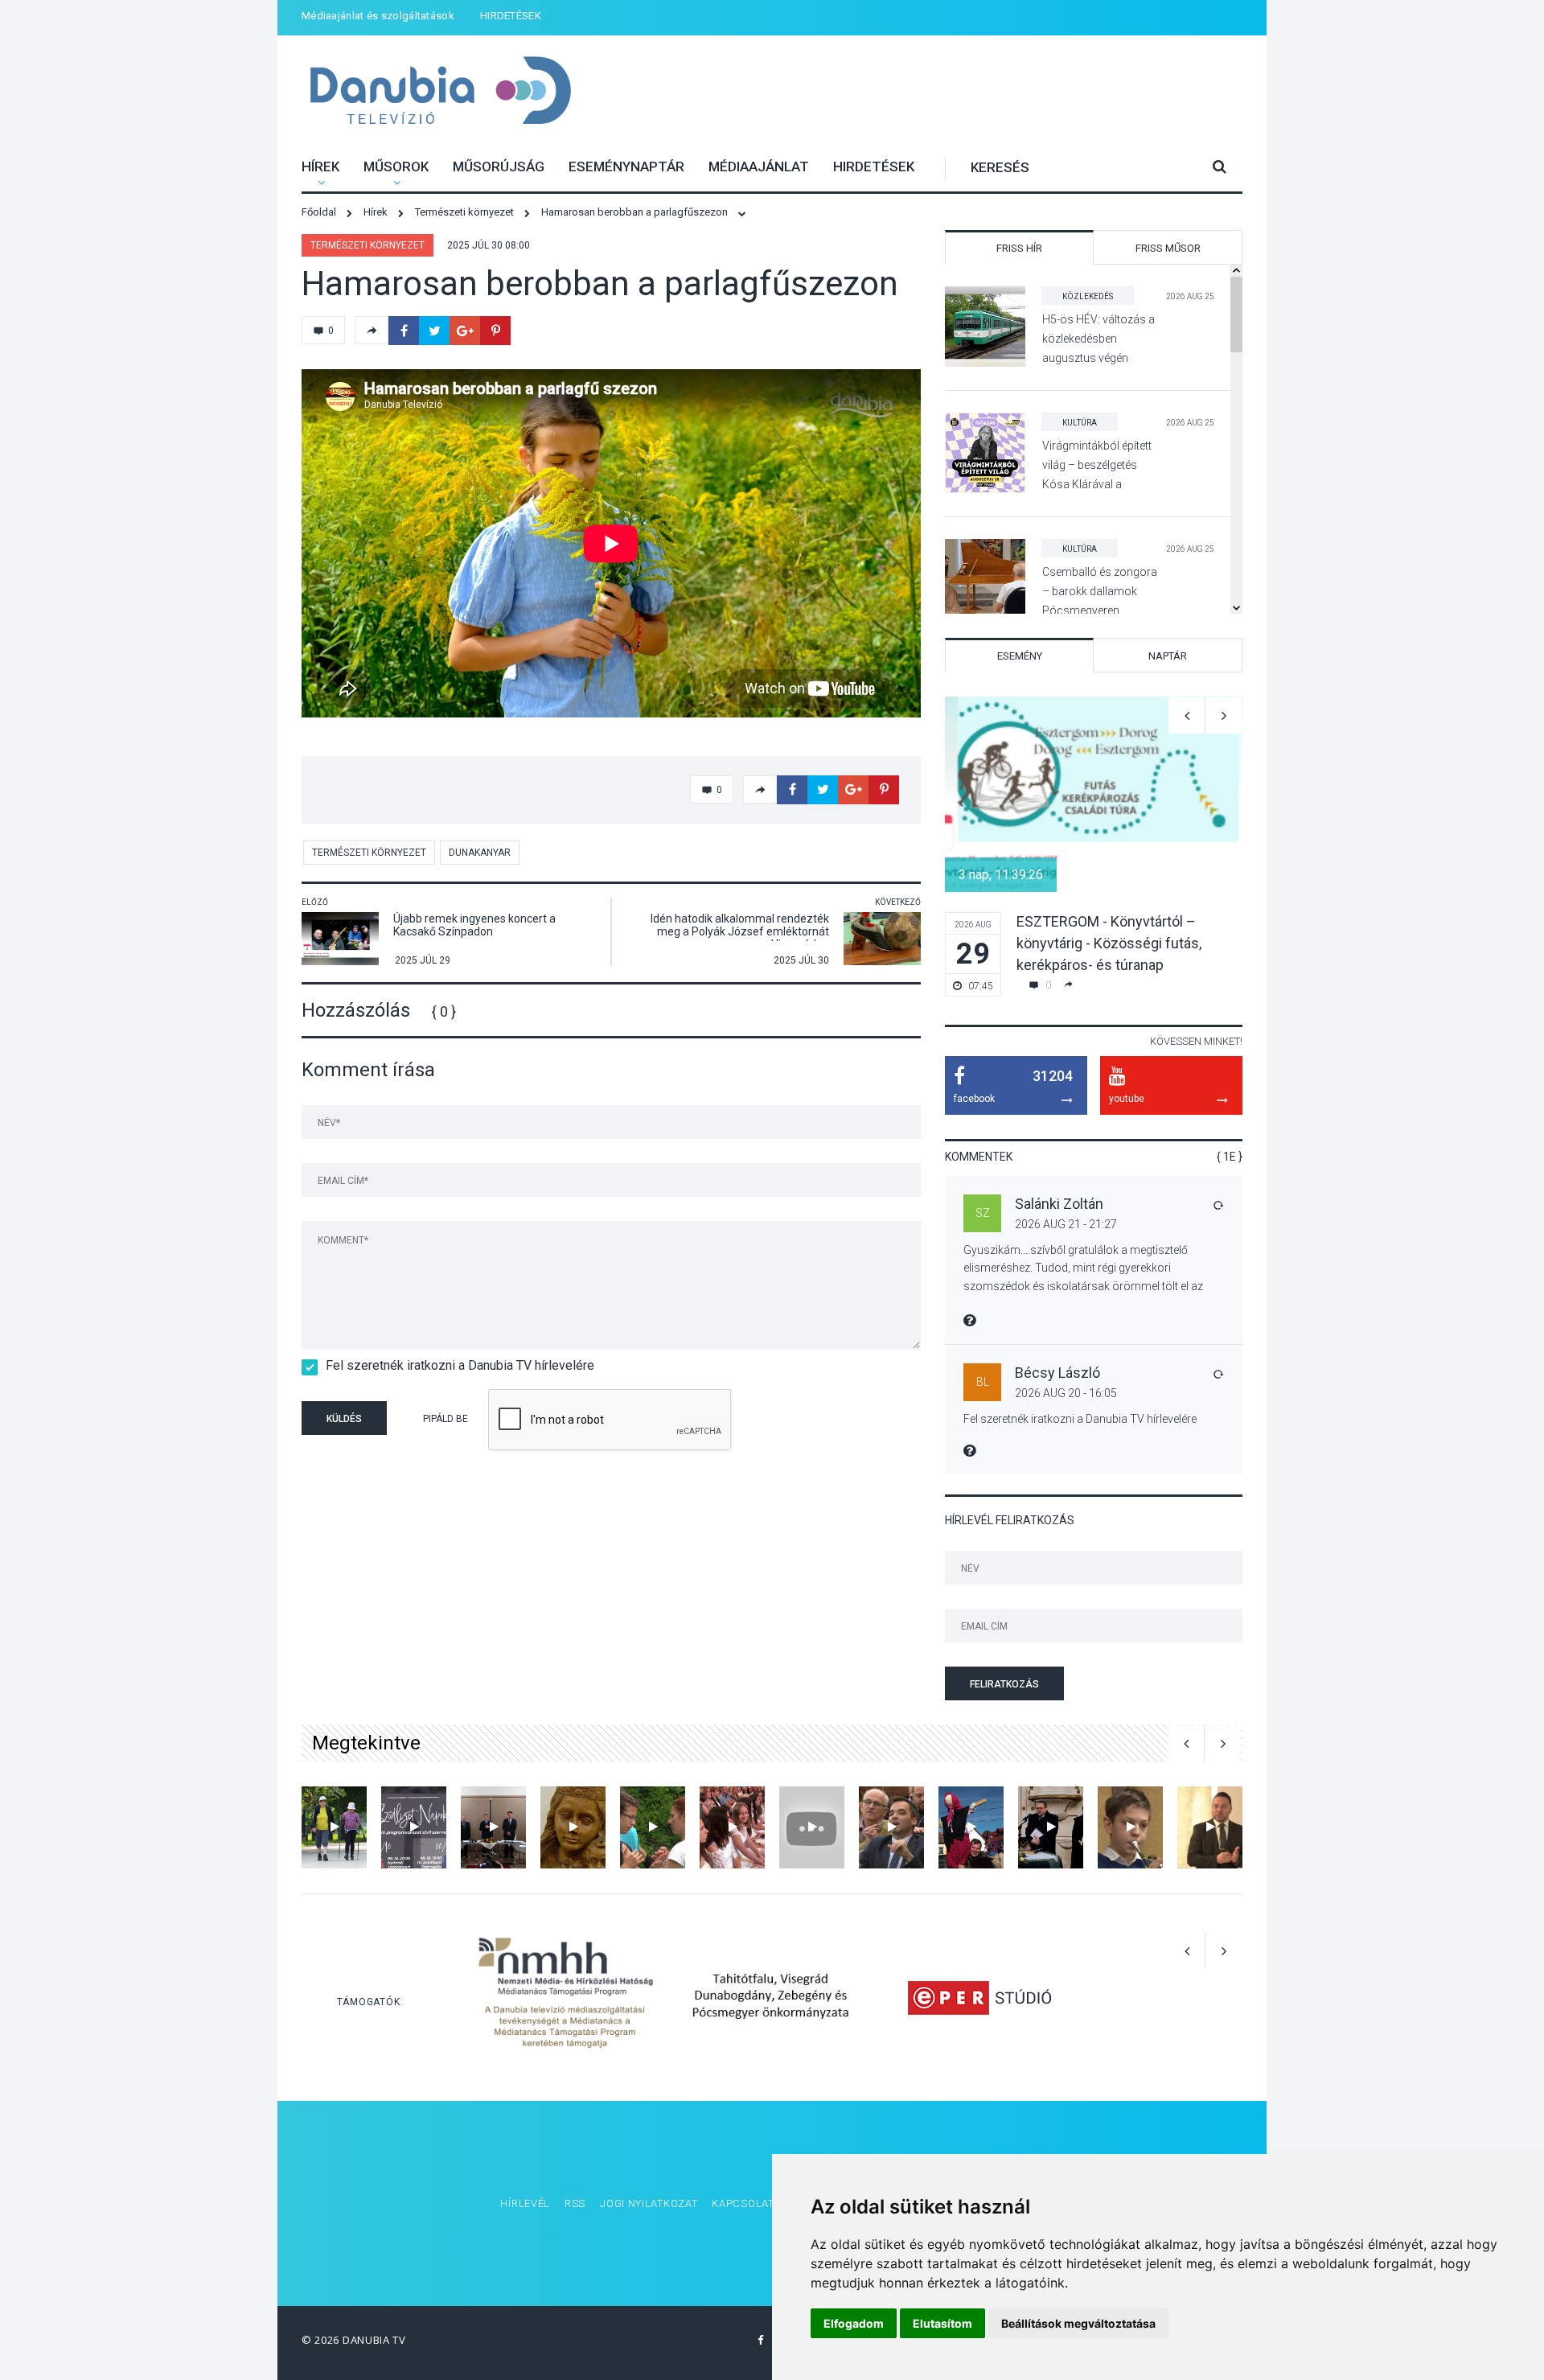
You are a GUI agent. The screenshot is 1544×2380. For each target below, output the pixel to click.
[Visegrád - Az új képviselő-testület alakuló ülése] (493, 1827)
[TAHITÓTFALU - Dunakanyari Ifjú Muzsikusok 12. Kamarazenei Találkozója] (1130, 1827)
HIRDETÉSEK (511, 16)
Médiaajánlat (759, 166)
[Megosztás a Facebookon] (404, 331)
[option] (1094, 847)
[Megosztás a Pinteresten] (495, 331)
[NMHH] (566, 1998)
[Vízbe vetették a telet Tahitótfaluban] (971, 1827)
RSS (575, 2203)
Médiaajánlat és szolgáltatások (378, 16)
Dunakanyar (480, 853)
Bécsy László (1057, 1373)
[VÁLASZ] (1218, 1205)
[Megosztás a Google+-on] (465, 331)
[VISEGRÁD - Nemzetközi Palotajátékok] (812, 1827)
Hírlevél (525, 2203)
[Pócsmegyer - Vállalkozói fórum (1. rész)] (1210, 1827)
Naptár (1168, 656)
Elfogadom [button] (854, 2323)
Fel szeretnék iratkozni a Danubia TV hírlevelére (460, 1365)
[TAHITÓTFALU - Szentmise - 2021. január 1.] (573, 1827)
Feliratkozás (1004, 1684)
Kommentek (979, 1157)
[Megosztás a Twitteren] (434, 331)
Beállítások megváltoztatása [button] (1078, 2323)
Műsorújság (499, 166)
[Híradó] (653, 1827)
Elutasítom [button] (942, 2323)
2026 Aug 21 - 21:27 (1066, 1224)
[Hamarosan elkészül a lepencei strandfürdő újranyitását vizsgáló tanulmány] (891, 1827)
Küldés (344, 1419)
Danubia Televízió (440, 92)
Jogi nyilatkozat (649, 2203)
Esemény (1020, 656)
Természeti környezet (368, 245)
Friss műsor (1168, 248)
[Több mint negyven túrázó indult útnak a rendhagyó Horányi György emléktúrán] (334, 1827)
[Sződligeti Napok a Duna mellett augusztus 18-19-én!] (414, 1827)
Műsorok (396, 166)
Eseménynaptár (626, 166)
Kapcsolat (743, 2203)
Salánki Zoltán (1059, 1204)
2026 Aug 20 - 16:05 (1066, 1393)
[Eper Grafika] (979, 1998)
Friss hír (1019, 248)
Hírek (320, 166)
